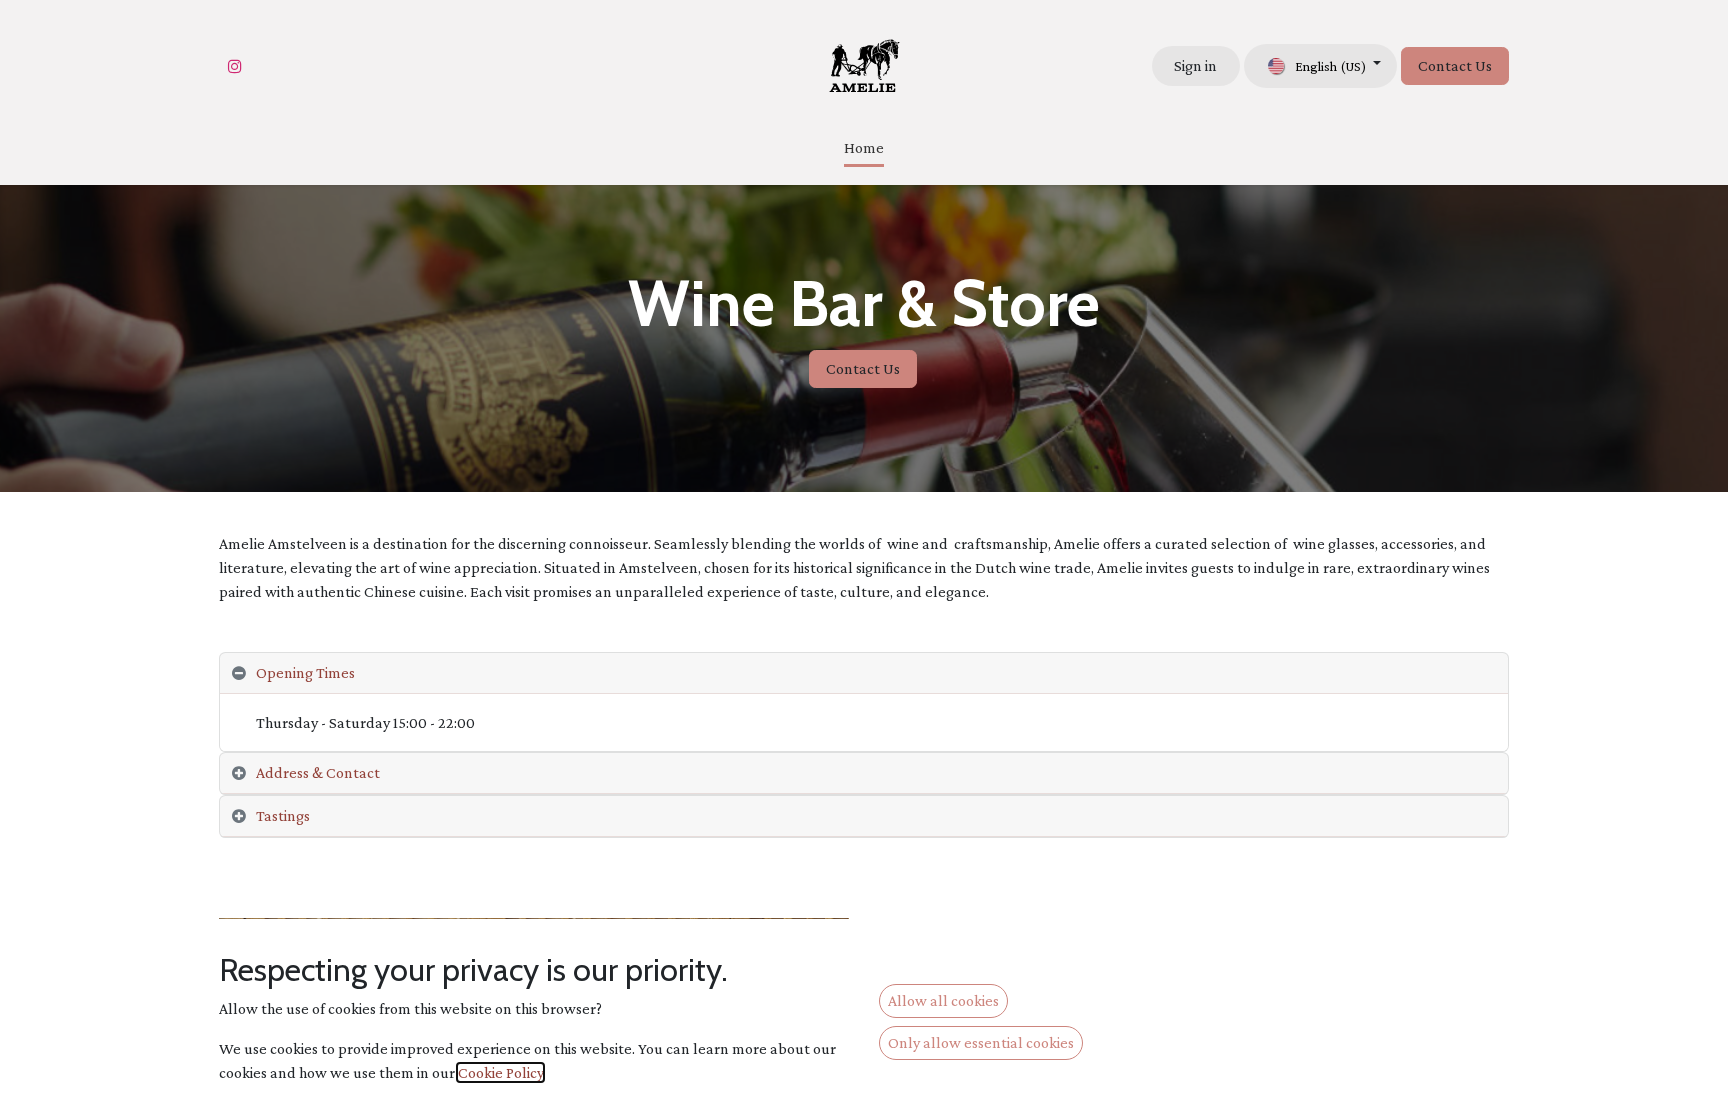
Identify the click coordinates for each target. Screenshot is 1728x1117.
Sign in (1195, 65)
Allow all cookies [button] (943, 1000)
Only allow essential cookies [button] (981, 1042)
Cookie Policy (500, 1072)
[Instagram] (235, 66)
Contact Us (1455, 65)
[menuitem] (864, 149)
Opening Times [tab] (305, 672)
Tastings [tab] (283, 815)
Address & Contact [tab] (318, 772)
